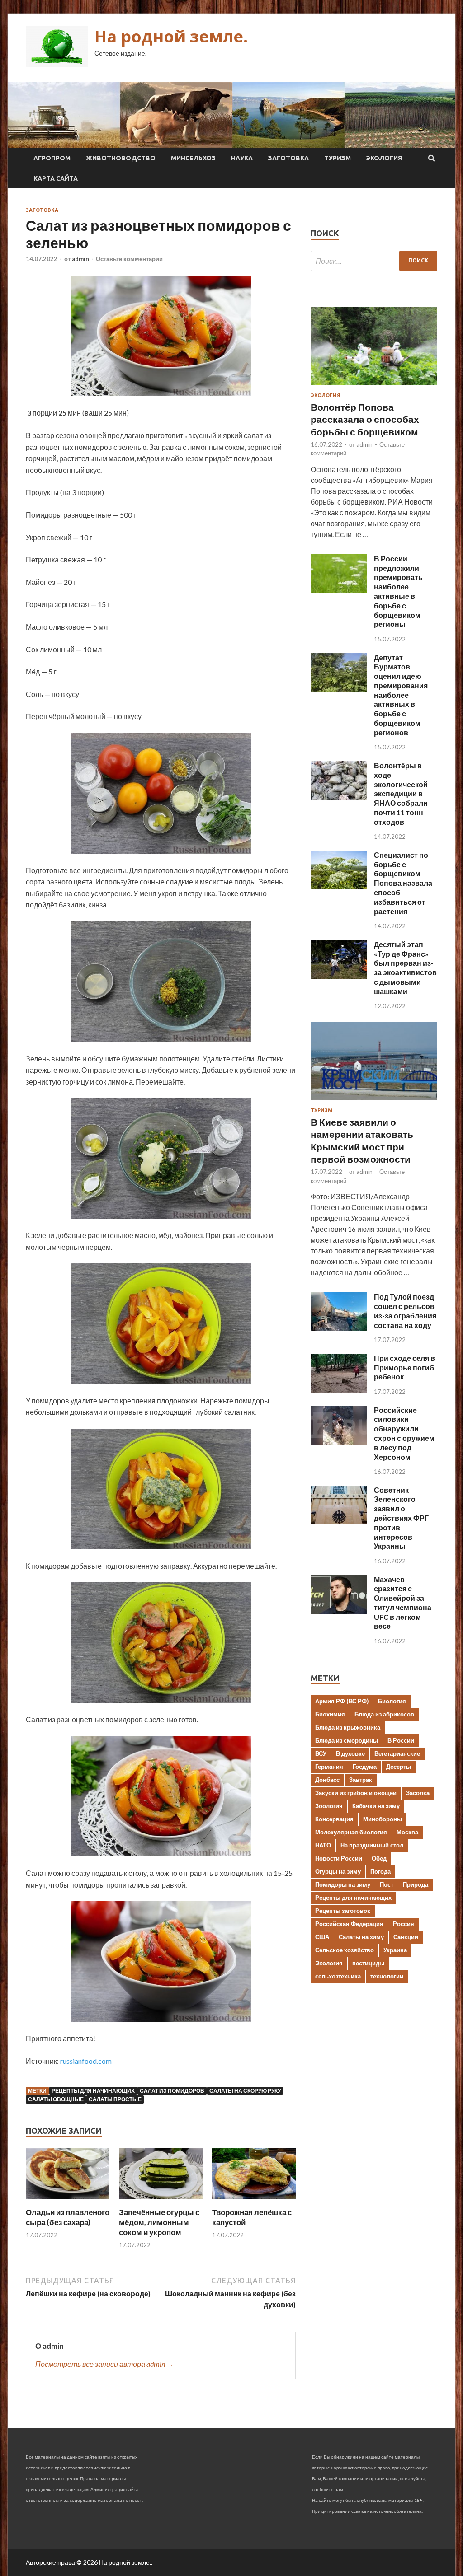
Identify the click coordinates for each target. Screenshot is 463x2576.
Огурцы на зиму (338, 1871)
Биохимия (330, 1714)
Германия (329, 1767)
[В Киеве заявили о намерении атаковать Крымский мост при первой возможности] (374, 1102)
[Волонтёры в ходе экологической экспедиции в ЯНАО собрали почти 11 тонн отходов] (339, 797)
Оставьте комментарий (129, 259)
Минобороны (383, 1819)
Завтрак (361, 1780)
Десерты (399, 1767)
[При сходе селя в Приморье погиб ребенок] (339, 1390)
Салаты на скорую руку (245, 2091)
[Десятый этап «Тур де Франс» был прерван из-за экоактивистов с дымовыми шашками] (339, 976)
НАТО (323, 1845)
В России (401, 1740)
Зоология (329, 1806)
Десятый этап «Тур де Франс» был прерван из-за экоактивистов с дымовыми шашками (405, 968)
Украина (395, 1950)
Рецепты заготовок (343, 1911)
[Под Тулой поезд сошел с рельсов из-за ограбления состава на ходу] (339, 1328)
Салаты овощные (56, 2099)
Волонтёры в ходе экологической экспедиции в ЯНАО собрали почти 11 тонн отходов (401, 794)
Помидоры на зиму (343, 1884)
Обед (379, 1858)
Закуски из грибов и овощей (356, 1793)
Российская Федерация (349, 1924)
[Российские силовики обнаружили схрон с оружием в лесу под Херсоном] (339, 1442)
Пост (387, 1884)
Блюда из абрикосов (384, 1714)
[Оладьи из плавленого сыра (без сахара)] (68, 2202)
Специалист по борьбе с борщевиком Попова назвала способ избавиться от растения (403, 883)
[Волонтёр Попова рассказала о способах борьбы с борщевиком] (374, 387)
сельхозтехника (338, 1976)
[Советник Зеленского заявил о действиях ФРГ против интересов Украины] (339, 1522)
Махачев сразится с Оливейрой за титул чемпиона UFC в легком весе (403, 1603)
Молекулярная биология (351, 1832)
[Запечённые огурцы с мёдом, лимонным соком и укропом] (161, 2202)
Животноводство (121, 158)
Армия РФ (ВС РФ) (342, 1701)
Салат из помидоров (172, 2091)
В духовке (350, 1753)
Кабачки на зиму (376, 1806)
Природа (416, 1884)
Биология (392, 1701)
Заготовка (288, 158)
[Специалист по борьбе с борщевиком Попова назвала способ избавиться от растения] (339, 886)
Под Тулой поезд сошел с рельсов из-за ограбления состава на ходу (405, 1311)
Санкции (406, 1937)
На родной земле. (171, 36)
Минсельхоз (193, 158)
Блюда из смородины (347, 1740)
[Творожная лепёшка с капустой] (254, 2202)
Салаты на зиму (361, 1937)
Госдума (365, 1767)
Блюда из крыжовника (348, 1727)
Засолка (418, 1793)
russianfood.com (86, 2061)
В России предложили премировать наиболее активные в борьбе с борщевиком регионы (398, 591)
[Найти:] (374, 261)
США (322, 1937)
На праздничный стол (372, 1845)
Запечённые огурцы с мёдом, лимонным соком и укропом (159, 2222)
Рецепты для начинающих (93, 2091)
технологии (387, 1976)
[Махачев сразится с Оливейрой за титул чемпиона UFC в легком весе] (339, 1611)
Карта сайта (56, 178)
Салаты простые (115, 2099)
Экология (384, 158)
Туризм (338, 158)
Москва (407, 1832)
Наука (242, 158)
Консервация (334, 1819)
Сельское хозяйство (345, 1950)
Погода (380, 1871)
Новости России (339, 1858)
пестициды (368, 1963)
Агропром (52, 158)
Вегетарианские (397, 1753)
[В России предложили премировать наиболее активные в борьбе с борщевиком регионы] (339, 590)
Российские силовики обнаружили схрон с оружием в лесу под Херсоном (404, 1433)
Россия (404, 1924)
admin (80, 259)
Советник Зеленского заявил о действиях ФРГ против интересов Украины (401, 1518)
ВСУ (321, 1753)
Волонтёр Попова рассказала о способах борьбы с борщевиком (365, 419)
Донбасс (327, 1780)
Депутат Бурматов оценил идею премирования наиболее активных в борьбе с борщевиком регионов (401, 695)
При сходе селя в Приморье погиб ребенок (404, 1367)
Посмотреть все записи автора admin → (104, 2364)
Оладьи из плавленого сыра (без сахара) (68, 2217)
